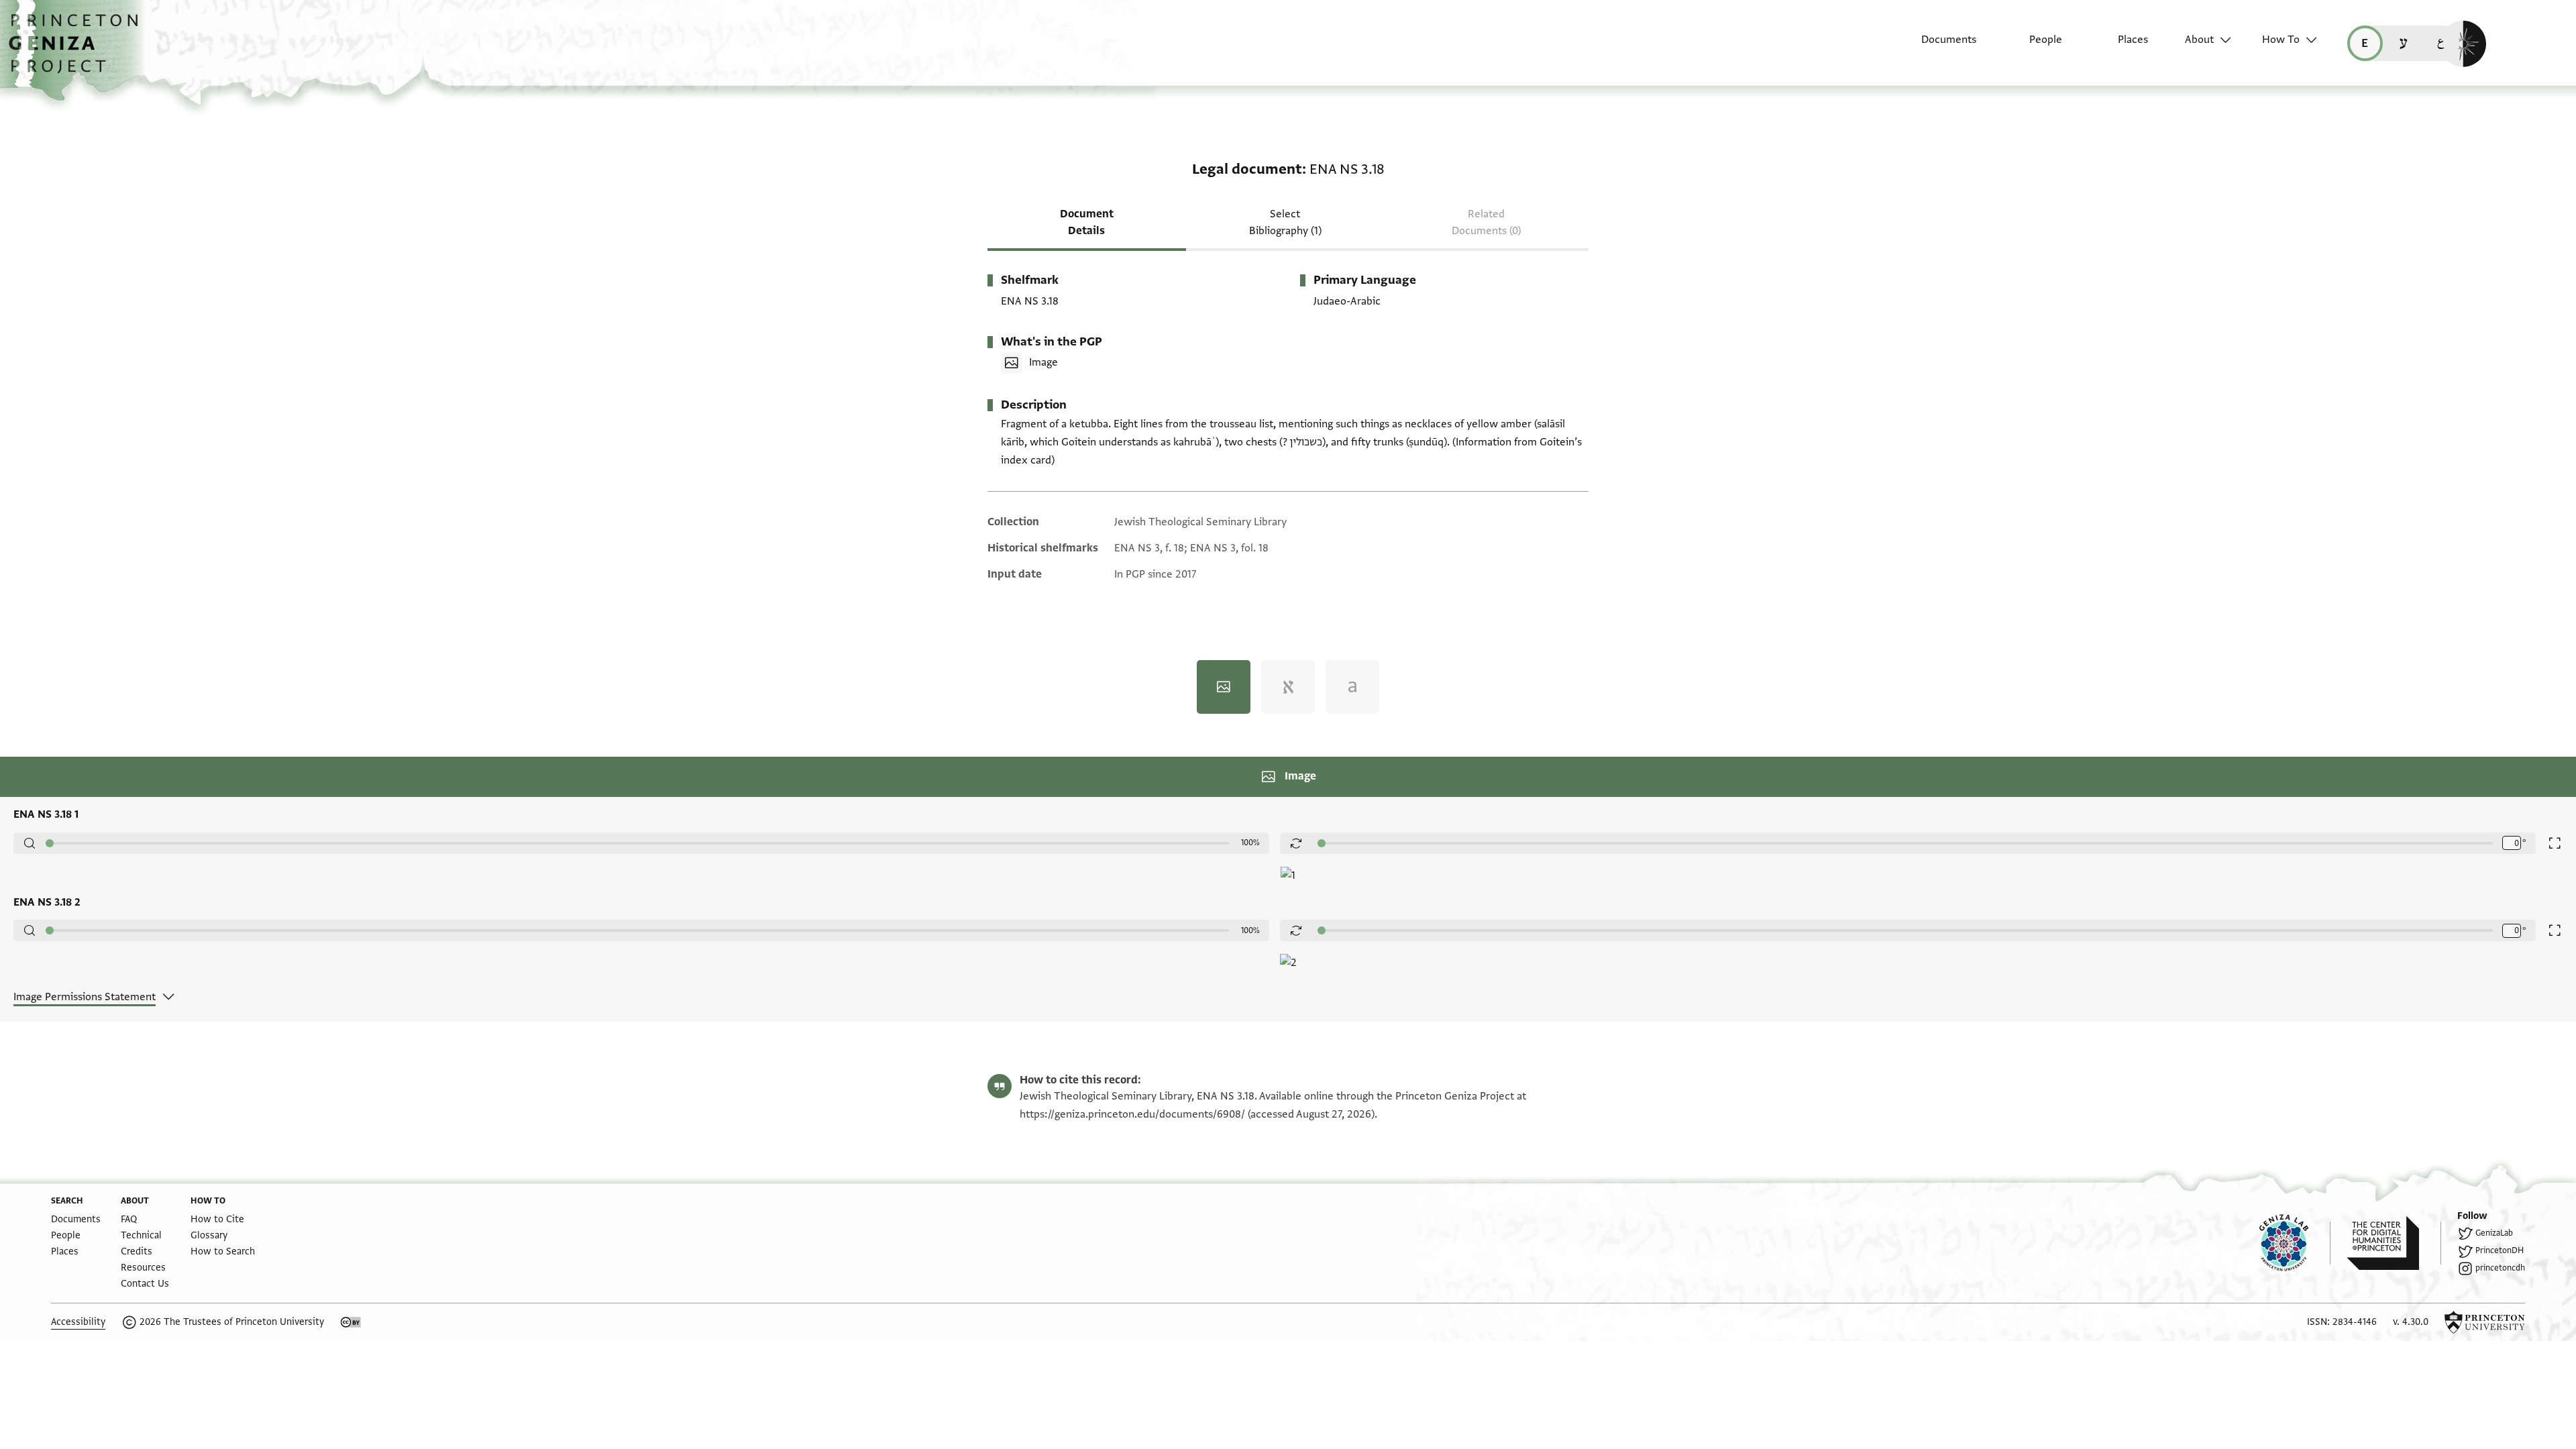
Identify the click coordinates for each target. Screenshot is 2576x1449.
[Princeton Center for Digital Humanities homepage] (2394, 1243)
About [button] (2199, 40)
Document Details (1087, 222)
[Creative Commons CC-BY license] (351, 1322)
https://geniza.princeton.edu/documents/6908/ (1132, 1114)
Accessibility (78, 1322)
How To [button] (2281, 40)
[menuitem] (1937, 46)
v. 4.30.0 (2411, 1322)
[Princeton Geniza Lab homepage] (2295, 1243)
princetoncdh (2500, 1268)
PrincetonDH (2500, 1250)
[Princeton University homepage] (2485, 1322)
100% (1250, 843)
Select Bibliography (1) (1285, 222)
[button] (78, 50)
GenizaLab (2494, 1233)
